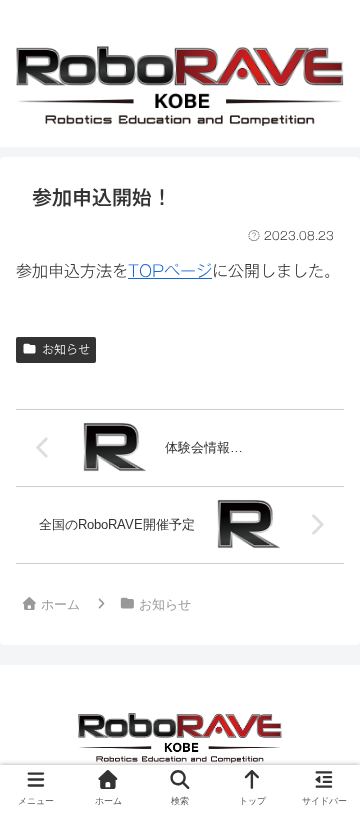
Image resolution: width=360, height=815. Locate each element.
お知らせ (66, 349)
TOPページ (170, 271)
